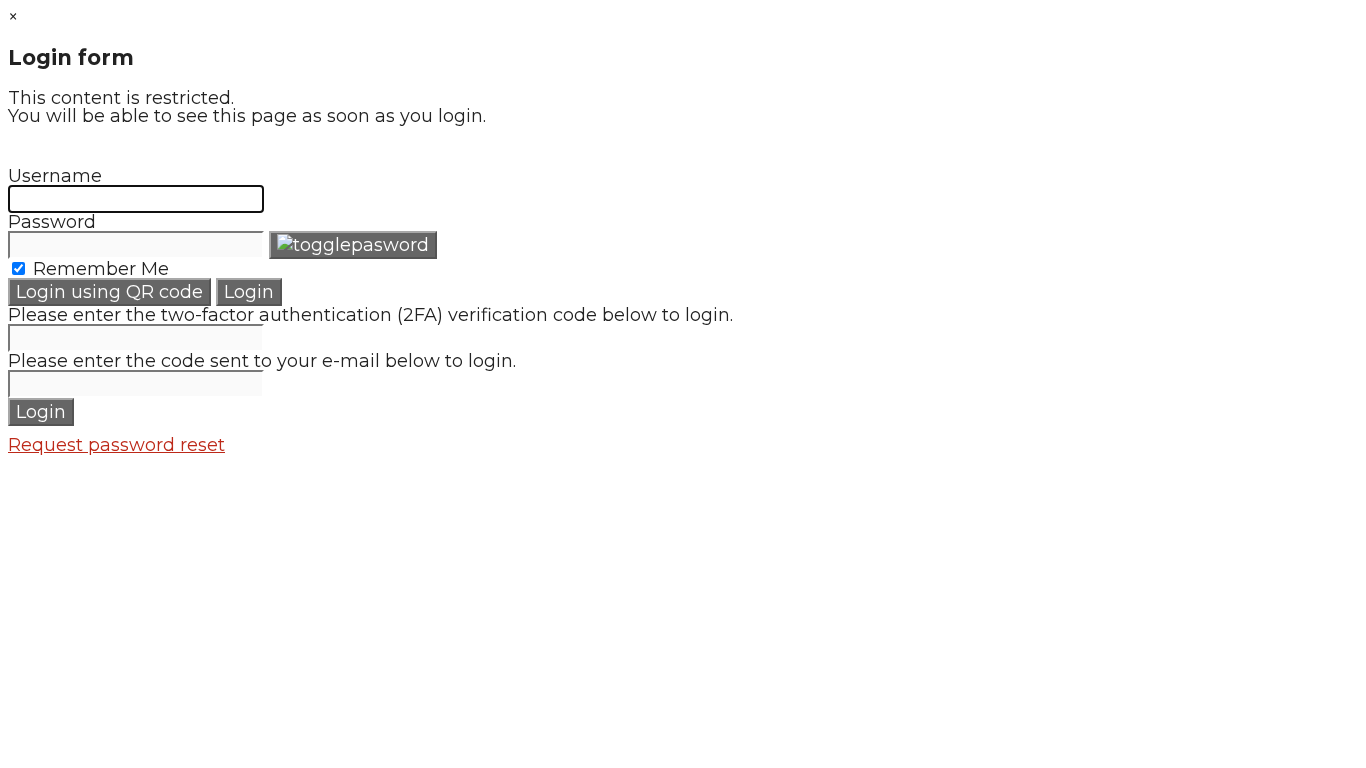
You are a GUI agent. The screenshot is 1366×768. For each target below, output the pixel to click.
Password (52, 222)
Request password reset (116, 445)
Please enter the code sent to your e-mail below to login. (262, 361)
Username (55, 176)
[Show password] (353, 245)
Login (249, 292)
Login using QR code (109, 292)
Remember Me (98, 269)
